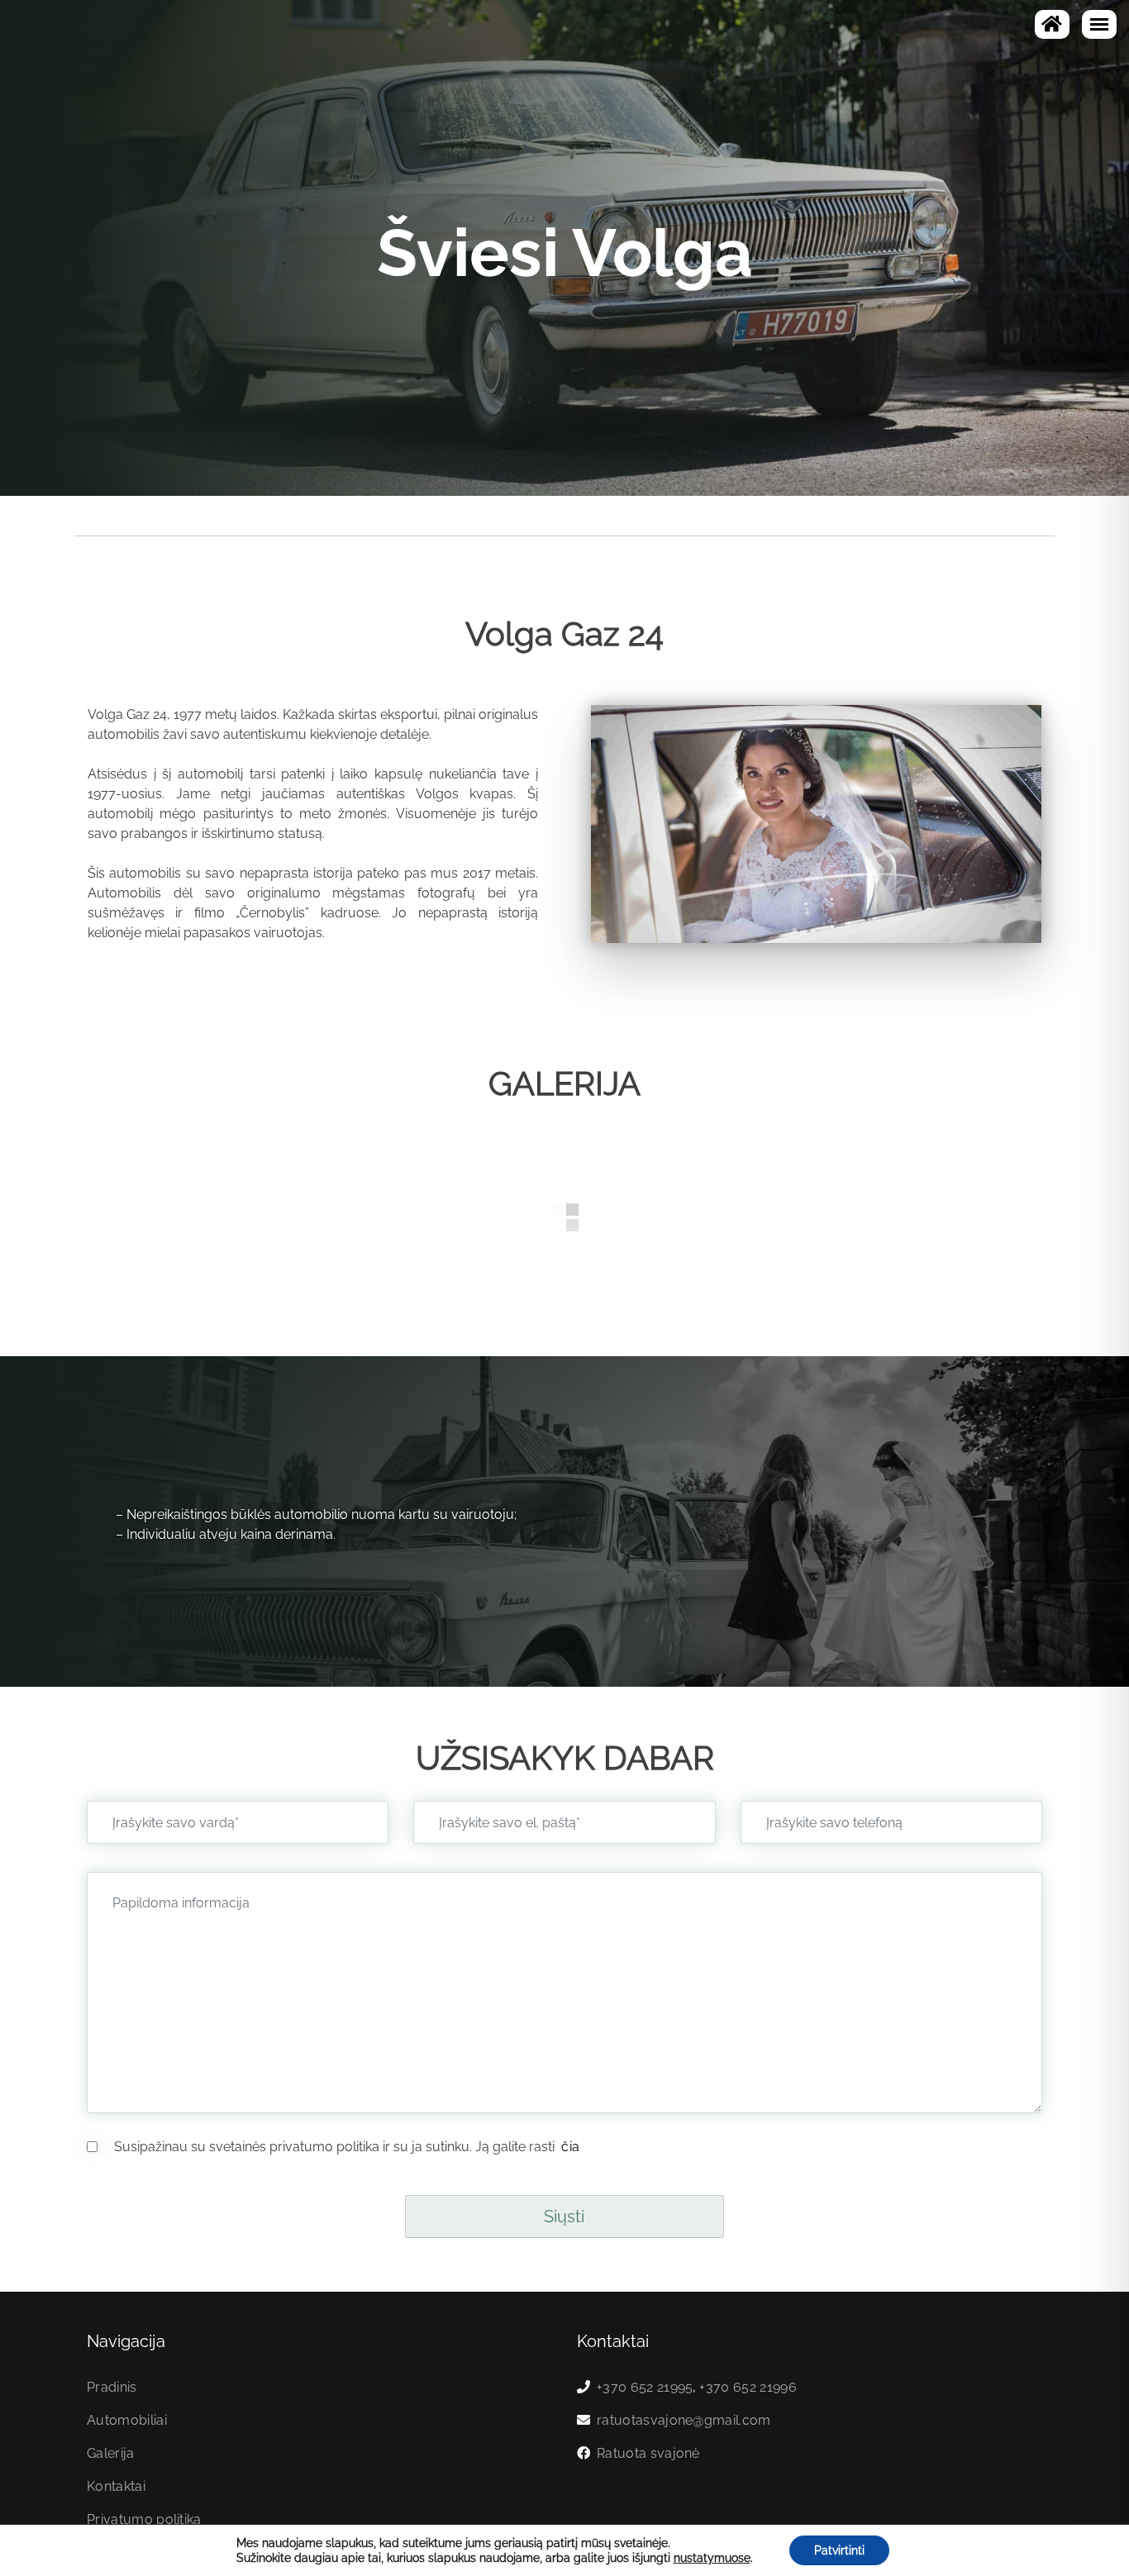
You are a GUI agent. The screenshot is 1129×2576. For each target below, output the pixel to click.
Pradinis (112, 2387)
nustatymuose (712, 2558)
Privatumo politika (144, 2519)
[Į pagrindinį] (1052, 24)
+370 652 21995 (645, 2387)
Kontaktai (116, 2486)
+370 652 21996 (748, 2387)
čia (569, 2147)
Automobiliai (127, 2420)
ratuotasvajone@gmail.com (684, 2420)
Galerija (111, 2453)
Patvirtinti (839, 2550)
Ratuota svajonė (648, 2453)
